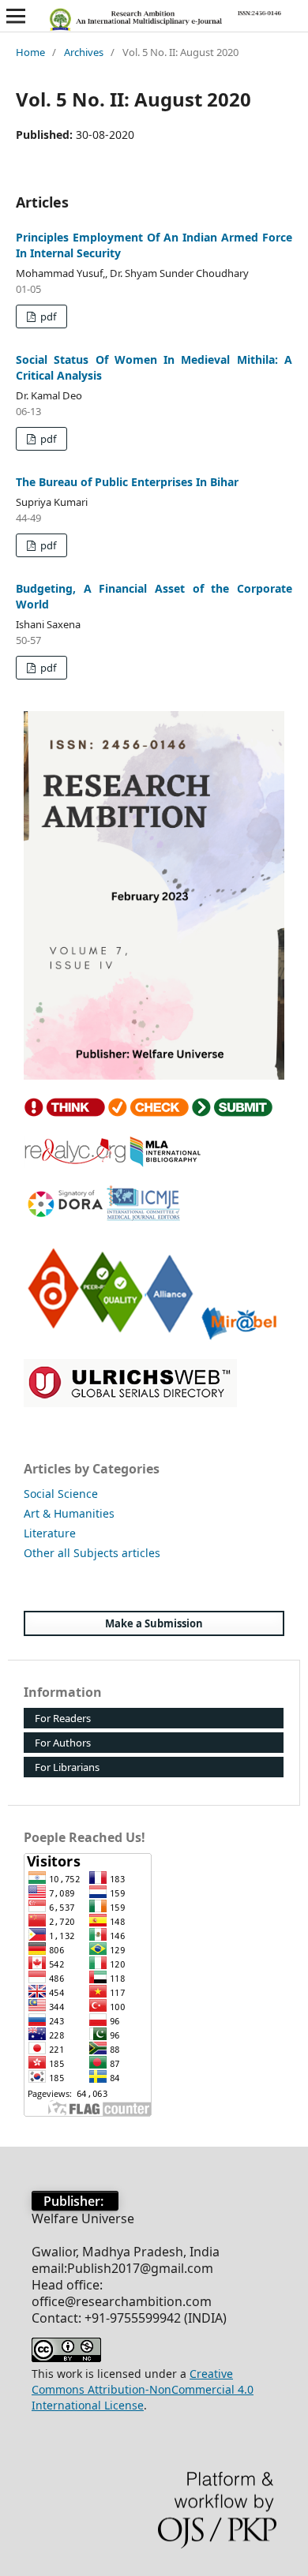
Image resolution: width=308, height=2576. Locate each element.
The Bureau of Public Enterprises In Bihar (127, 482)
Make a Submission (154, 1623)
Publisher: (75, 2201)
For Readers (63, 1718)
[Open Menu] (16, 16)
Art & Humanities (69, 1513)
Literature (50, 1533)
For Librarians (67, 1767)
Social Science (61, 1494)
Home (30, 52)
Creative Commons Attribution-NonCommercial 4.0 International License (143, 2389)
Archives (84, 52)
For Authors (63, 1743)
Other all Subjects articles (92, 1553)
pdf (47, 316)
